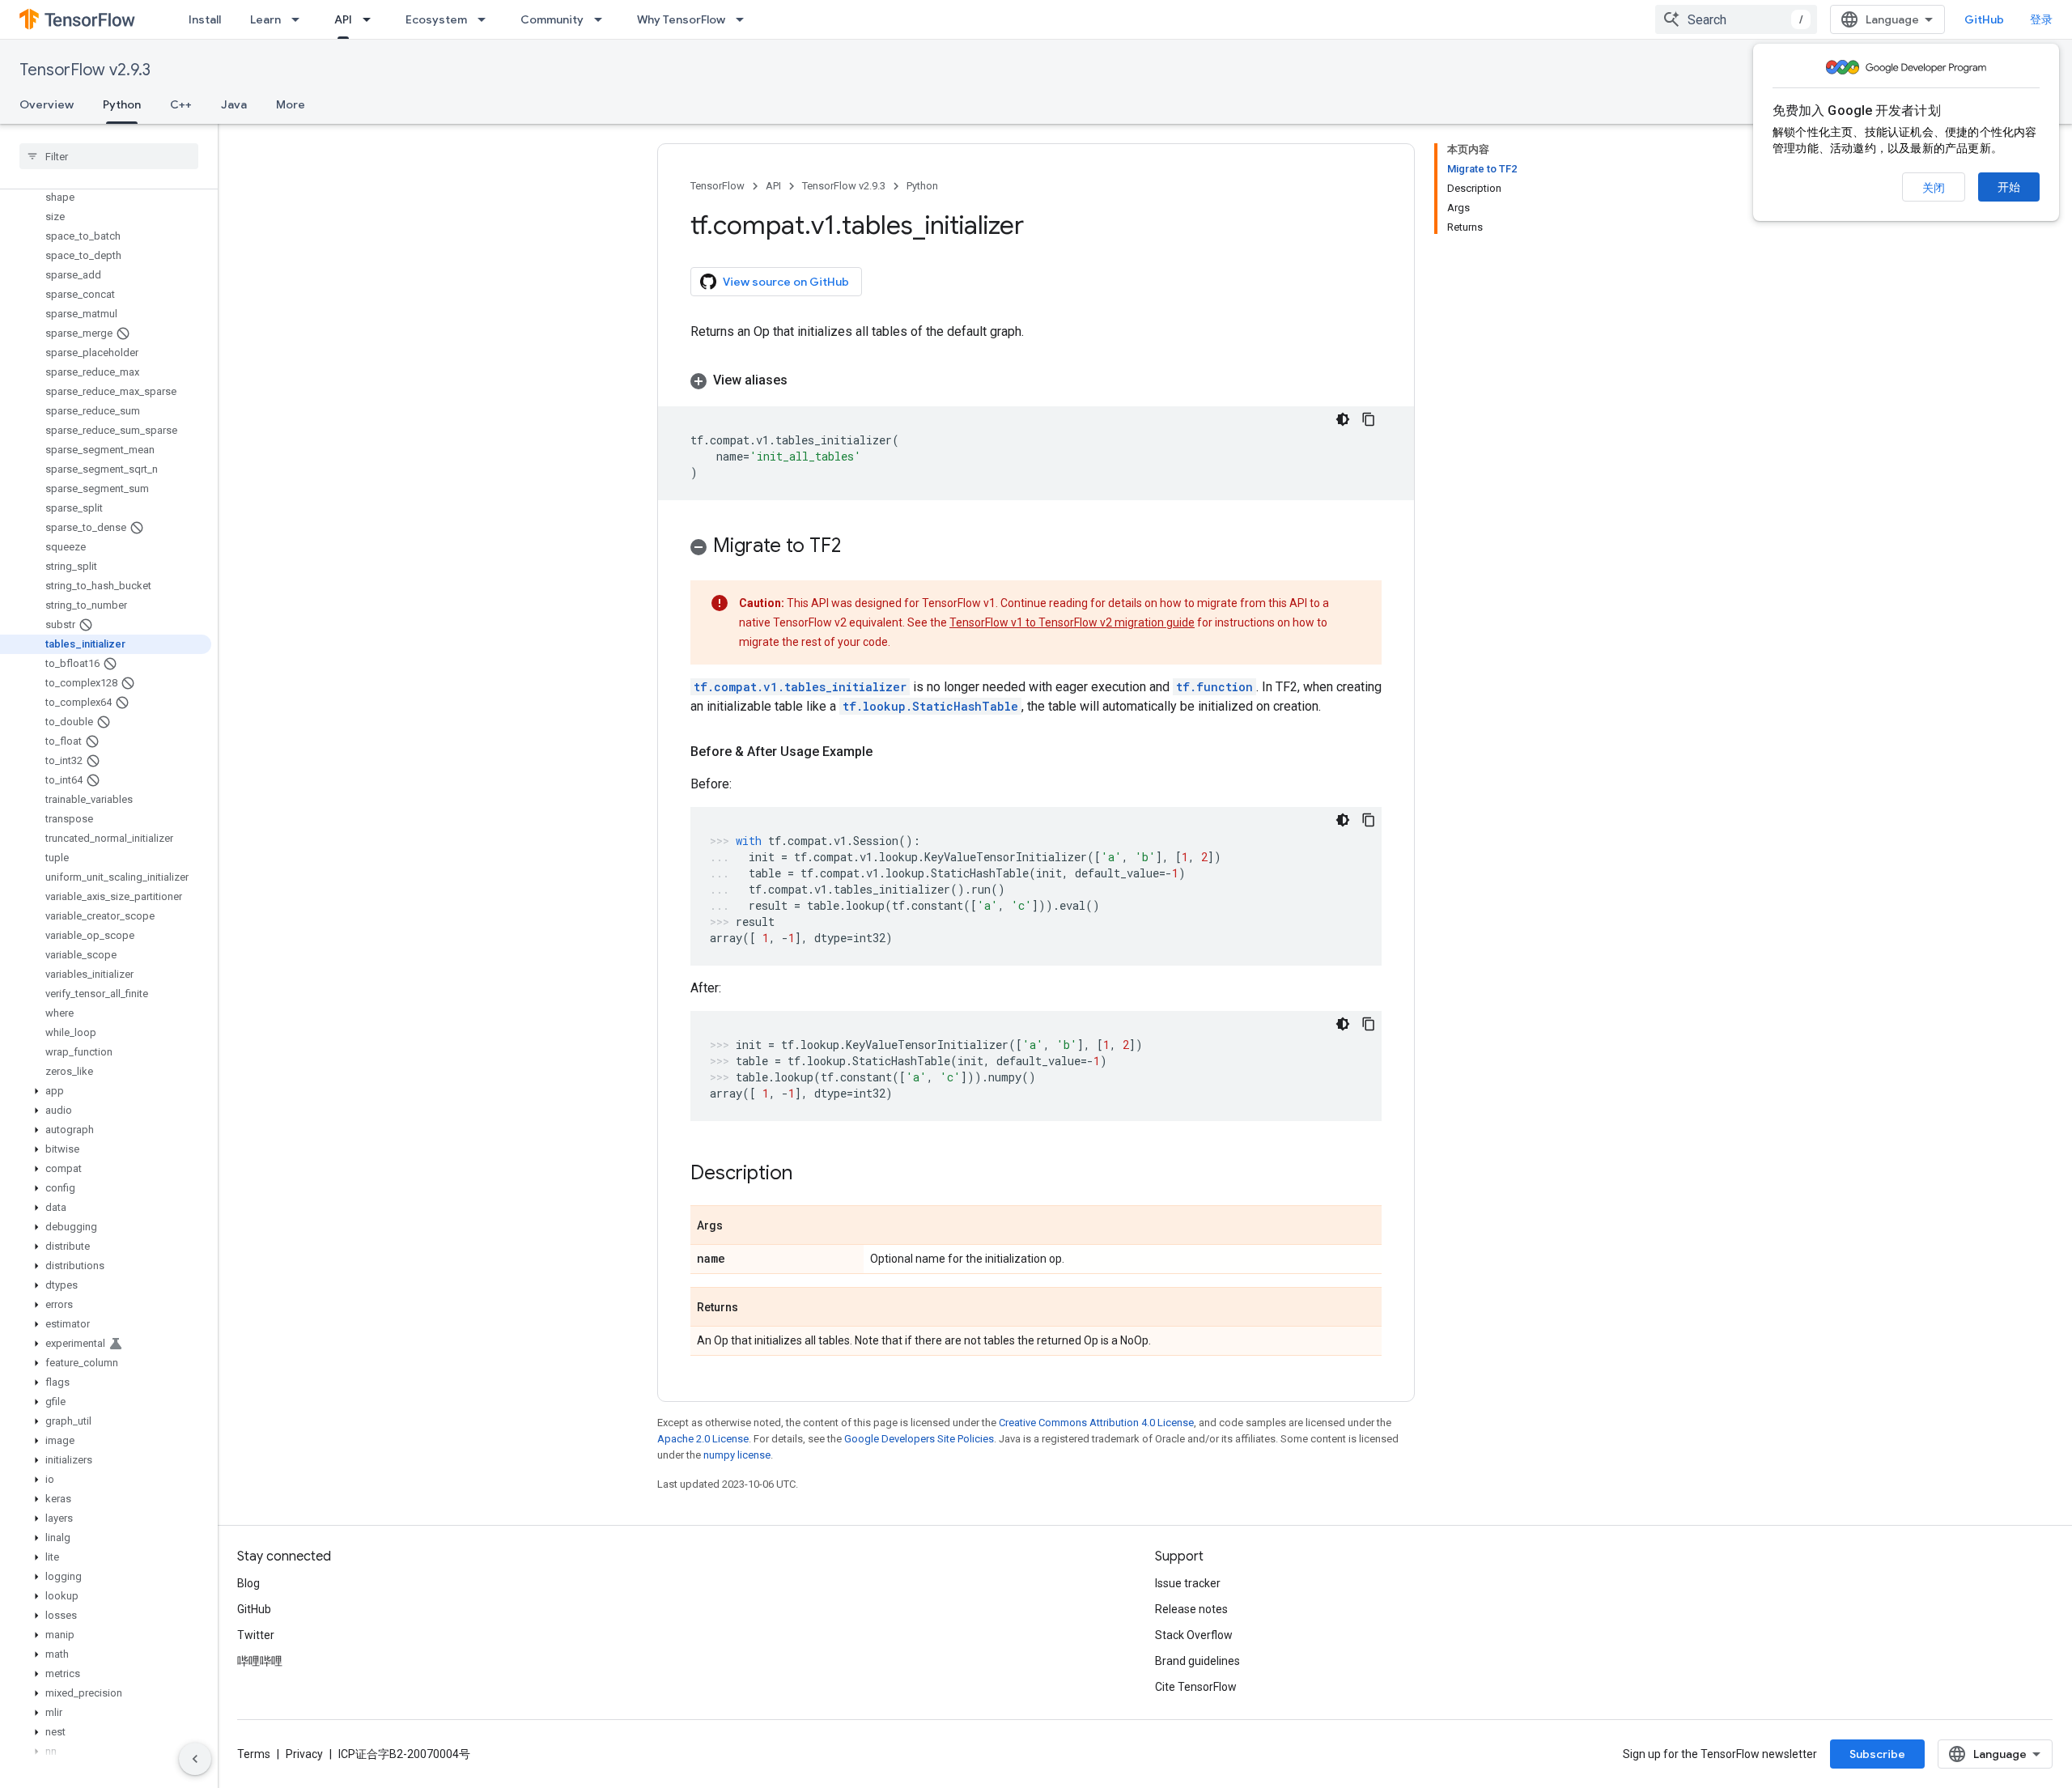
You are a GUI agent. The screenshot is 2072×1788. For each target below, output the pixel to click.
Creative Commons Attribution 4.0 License (1096, 1423)
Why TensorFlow (681, 19)
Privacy (304, 1754)
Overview (47, 104)
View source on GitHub (786, 282)
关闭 (1934, 188)
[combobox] (1736, 19)
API (343, 19)
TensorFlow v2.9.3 (85, 70)
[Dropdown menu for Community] (603, 19)
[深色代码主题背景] (1343, 419)
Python (122, 104)
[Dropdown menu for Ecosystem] (486, 19)
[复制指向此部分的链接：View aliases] (804, 380)
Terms (254, 1754)
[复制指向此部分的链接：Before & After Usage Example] (889, 752)
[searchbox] (109, 156)
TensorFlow (718, 186)
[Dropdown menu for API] (372, 19)
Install (205, 19)
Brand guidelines (1197, 1661)
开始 (2009, 187)
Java (234, 104)
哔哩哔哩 (260, 1661)
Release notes (1191, 1609)
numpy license (737, 1455)
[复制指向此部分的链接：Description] (809, 1174)
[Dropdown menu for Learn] (300, 19)
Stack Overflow (1194, 1635)
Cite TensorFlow (1196, 1687)
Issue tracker (1188, 1583)
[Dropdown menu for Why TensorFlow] (745, 19)
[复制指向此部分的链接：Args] (739, 1226)
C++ (181, 104)
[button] (106, 1091)
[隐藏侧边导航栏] (195, 1759)
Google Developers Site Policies (919, 1439)
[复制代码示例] (1369, 419)
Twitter (256, 1635)
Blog (248, 1583)
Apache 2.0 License (703, 1439)
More (291, 104)
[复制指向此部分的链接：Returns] (754, 1308)
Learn (265, 19)
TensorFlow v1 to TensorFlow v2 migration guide (1072, 622)
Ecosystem (436, 19)
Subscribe (1877, 1754)
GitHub (1984, 19)
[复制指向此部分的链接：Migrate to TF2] (857, 547)
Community (552, 19)
